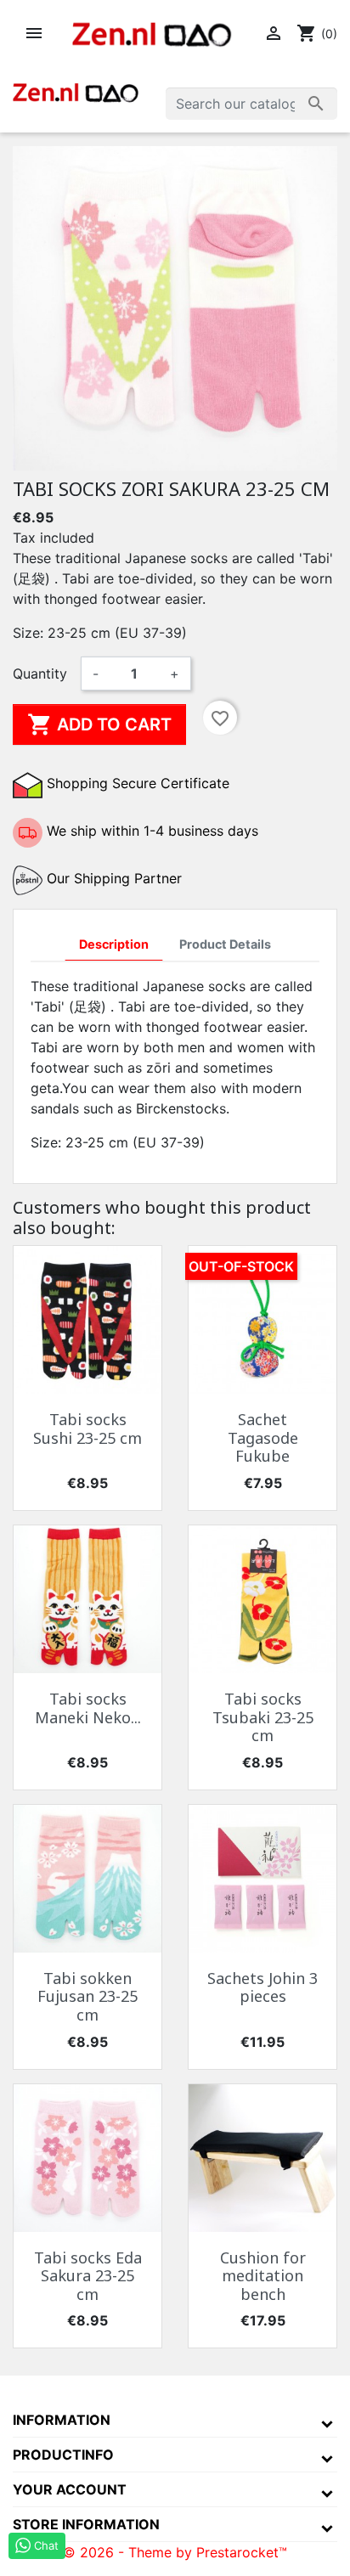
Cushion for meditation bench (263, 2276)
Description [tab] (114, 944)
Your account (70, 2489)
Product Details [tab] (225, 944)
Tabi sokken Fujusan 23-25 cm (87, 1996)
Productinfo (63, 2455)
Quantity (40, 674)
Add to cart (99, 724)
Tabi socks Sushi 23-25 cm (87, 1429)
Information (62, 2420)
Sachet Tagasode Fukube (263, 1437)
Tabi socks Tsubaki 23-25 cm (263, 1717)
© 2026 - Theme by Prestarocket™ (175, 2552)
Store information (86, 2524)
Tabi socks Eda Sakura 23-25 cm (88, 2276)
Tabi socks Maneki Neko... (88, 1708)
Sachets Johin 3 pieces (262, 1987)
